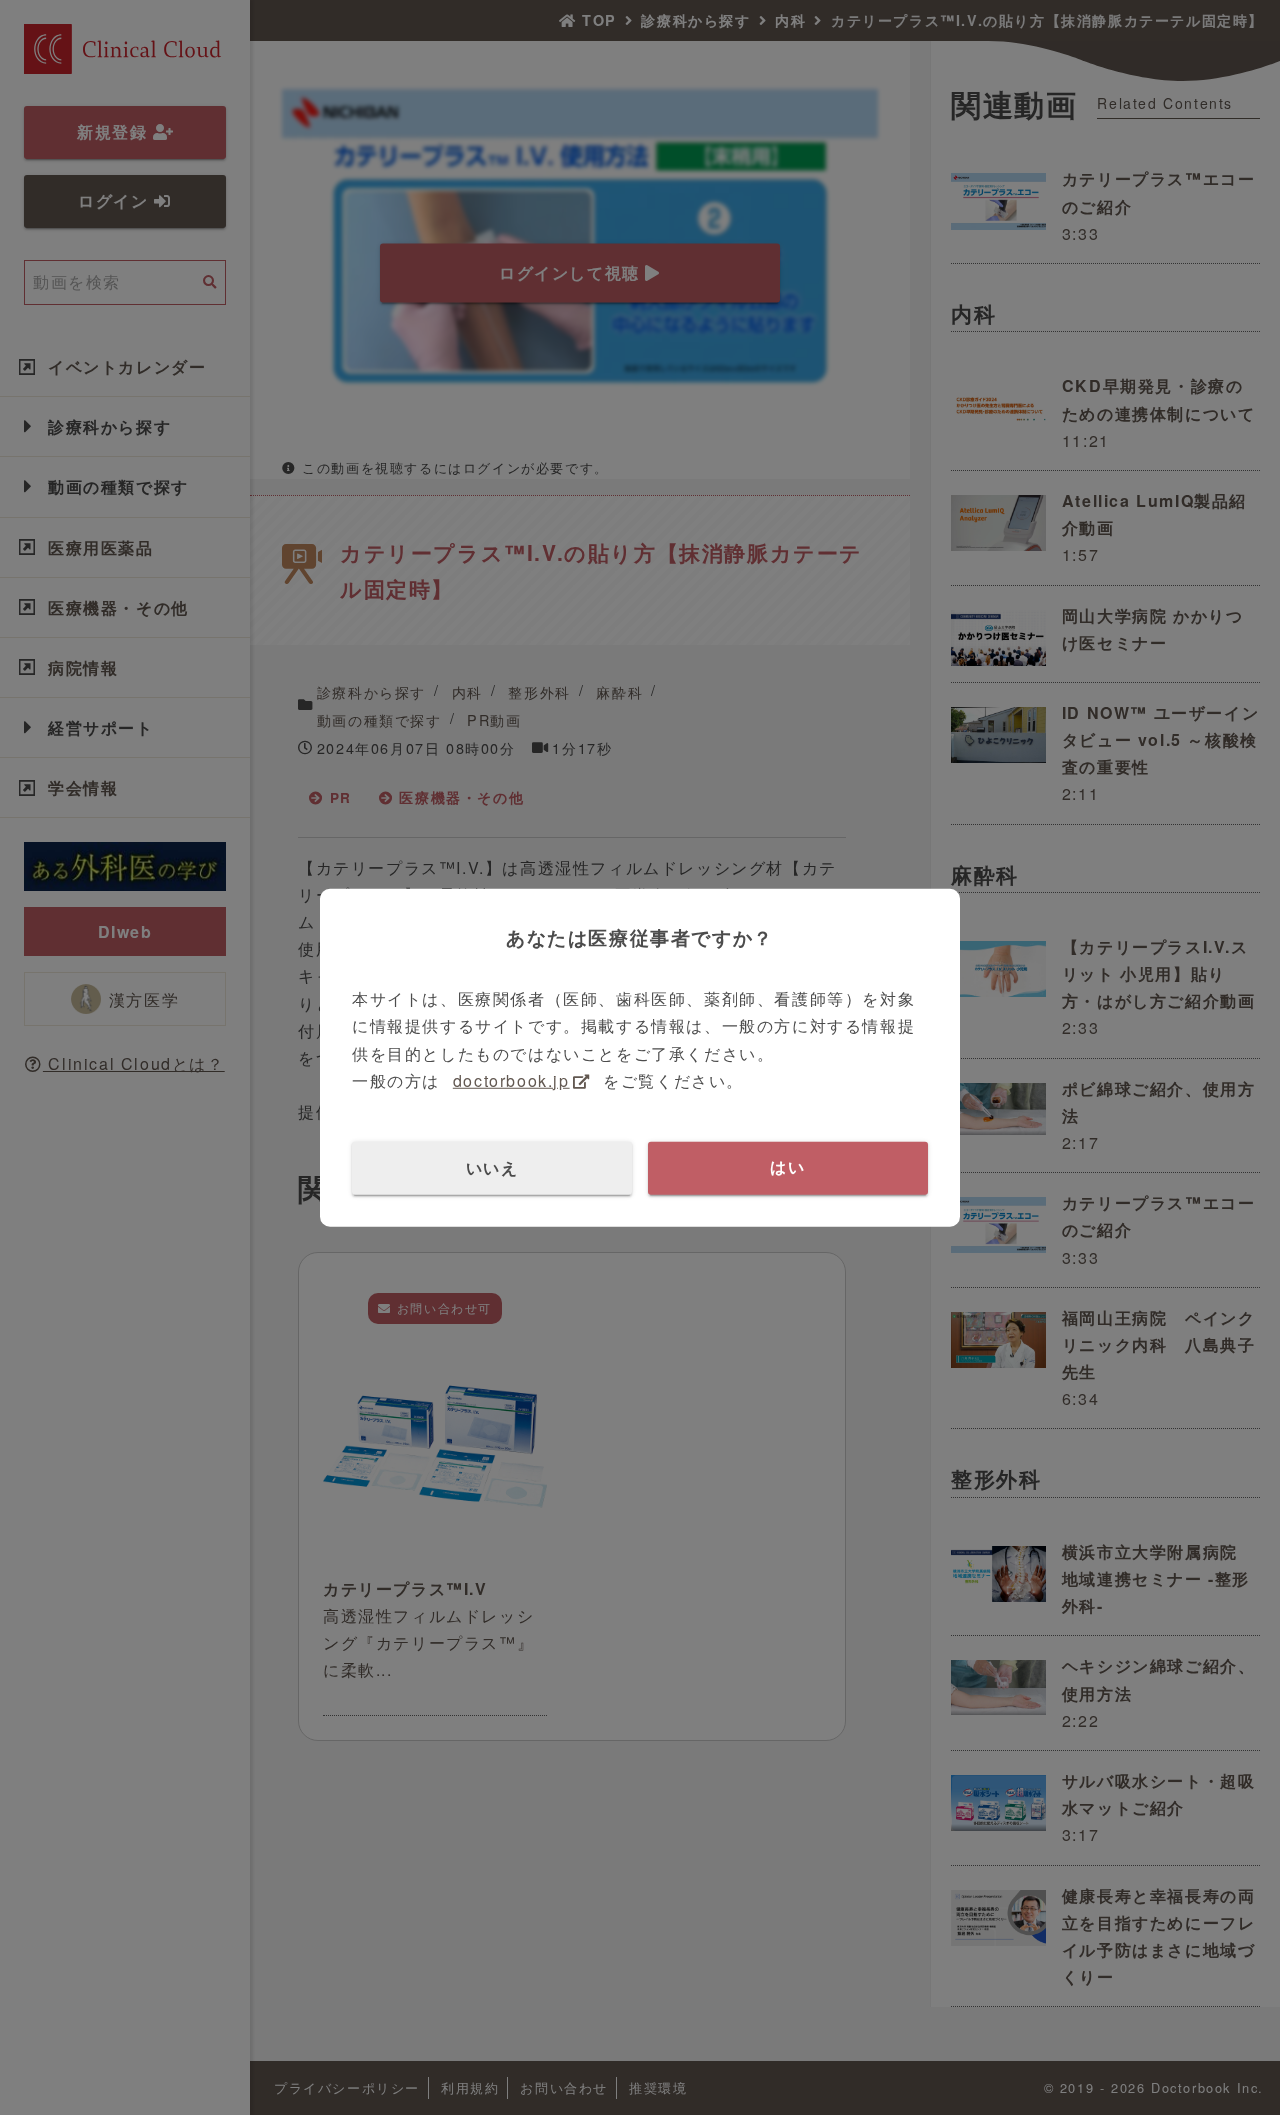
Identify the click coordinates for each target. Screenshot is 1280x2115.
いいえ (492, 1167)
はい (787, 1167)
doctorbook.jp (511, 1079)
